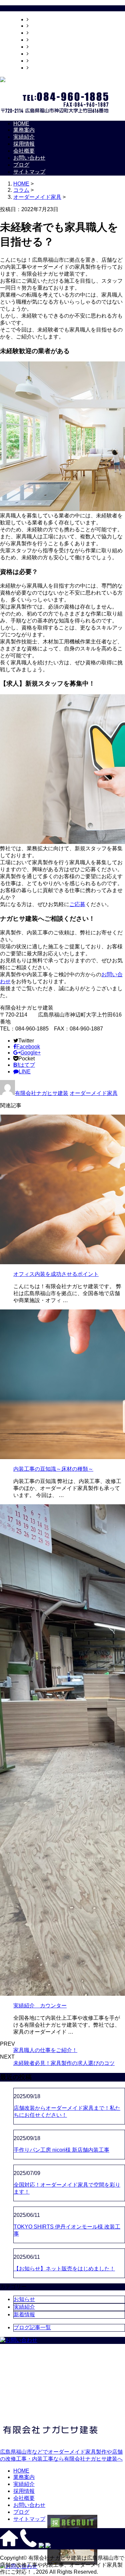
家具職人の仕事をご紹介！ (45, 2050)
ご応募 (77, 904)
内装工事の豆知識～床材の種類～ (53, 1469)
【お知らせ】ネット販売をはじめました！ (64, 2269)
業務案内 (39, 26)
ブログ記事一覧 (32, 2327)
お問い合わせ (45, 54)
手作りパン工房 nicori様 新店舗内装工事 (61, 2150)
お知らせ (24, 2299)
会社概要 (39, 47)
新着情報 (24, 2314)
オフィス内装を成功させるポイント (56, 1274)
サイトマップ (45, 68)
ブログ (37, 61)
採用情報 (39, 40)
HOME (37, 19)
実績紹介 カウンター (40, 2006)
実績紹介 (39, 33)
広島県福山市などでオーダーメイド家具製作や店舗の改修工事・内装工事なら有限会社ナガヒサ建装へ (61, 2455)
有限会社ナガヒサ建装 (42, 1093)
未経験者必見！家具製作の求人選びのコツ (64, 2063)
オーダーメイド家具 (37, 197)
